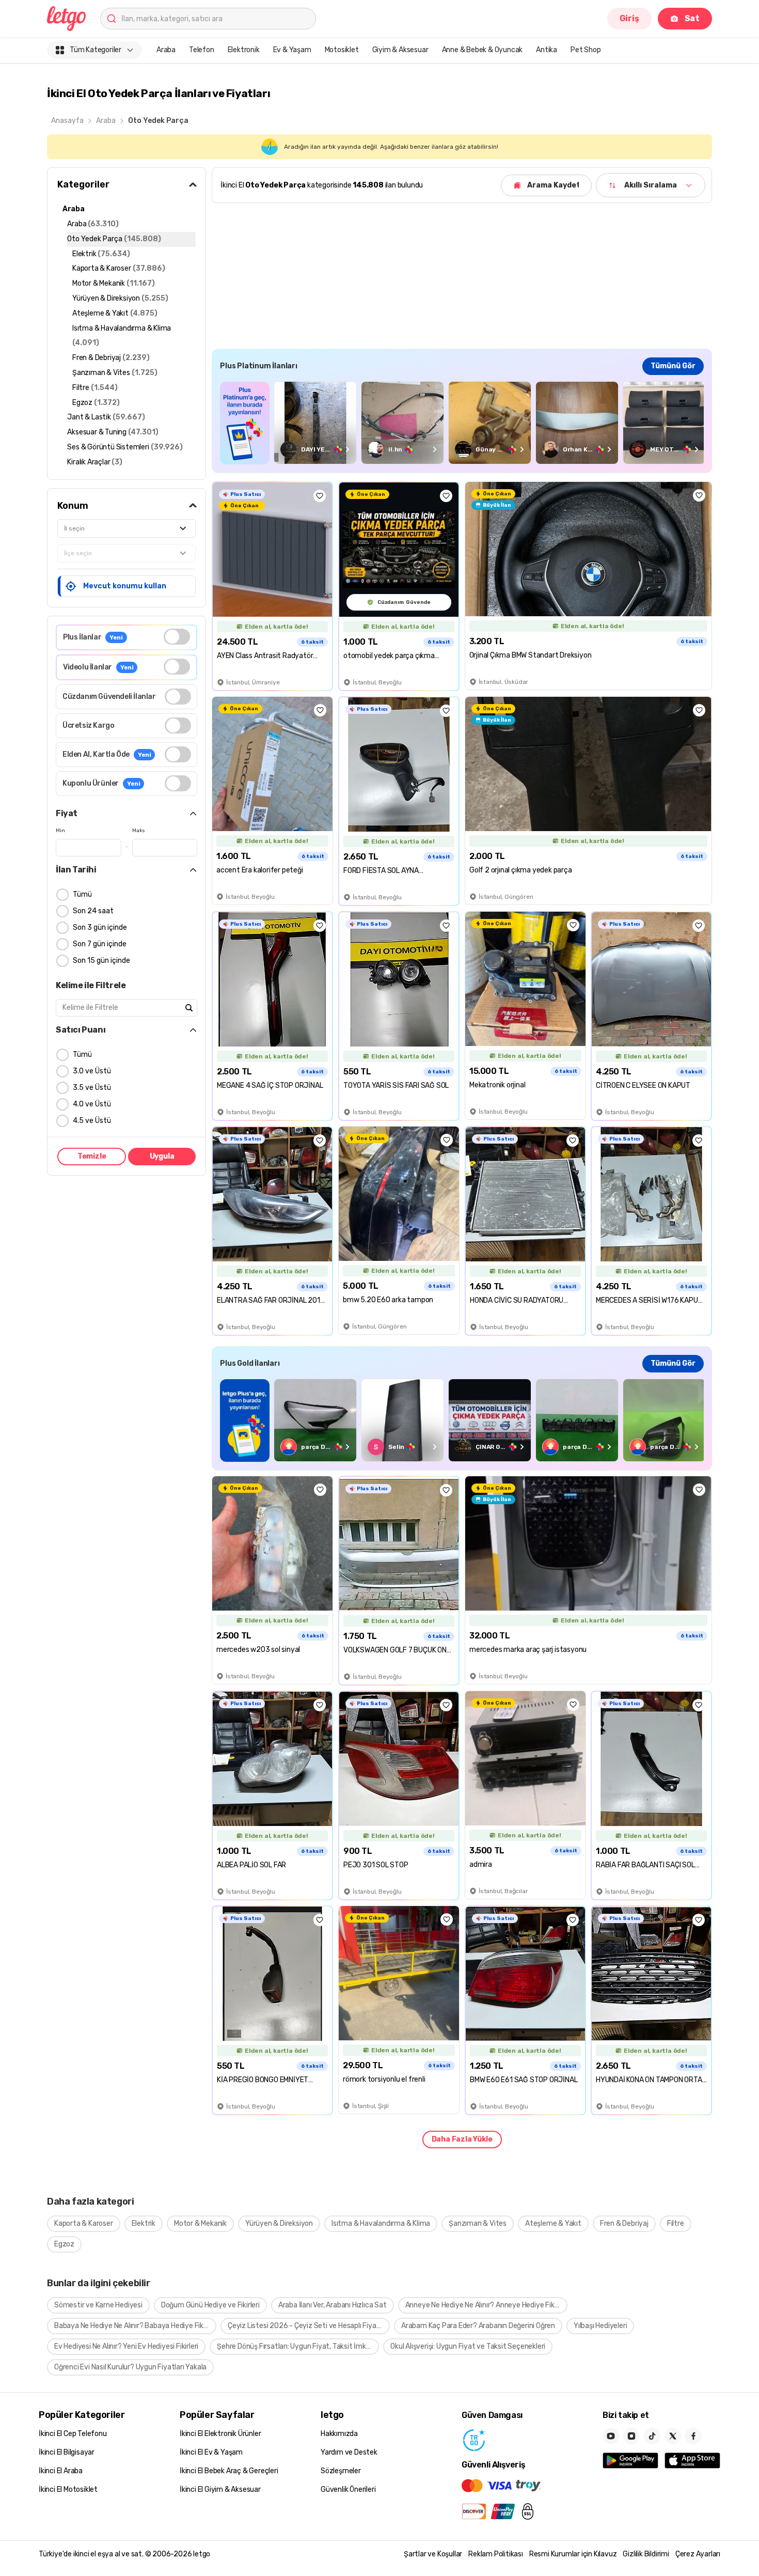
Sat (692, 18)
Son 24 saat (93, 911)
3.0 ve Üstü (92, 1071)
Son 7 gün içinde (100, 944)
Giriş (629, 18)
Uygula (162, 1156)
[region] (462, 423)
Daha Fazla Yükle (462, 2139)
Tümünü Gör (673, 366)
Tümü (82, 894)
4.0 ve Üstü (92, 1104)
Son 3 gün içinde (100, 927)
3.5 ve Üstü (92, 1088)
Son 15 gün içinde (101, 961)
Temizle (92, 1156)
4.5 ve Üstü (92, 1121)
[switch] (177, 637)
